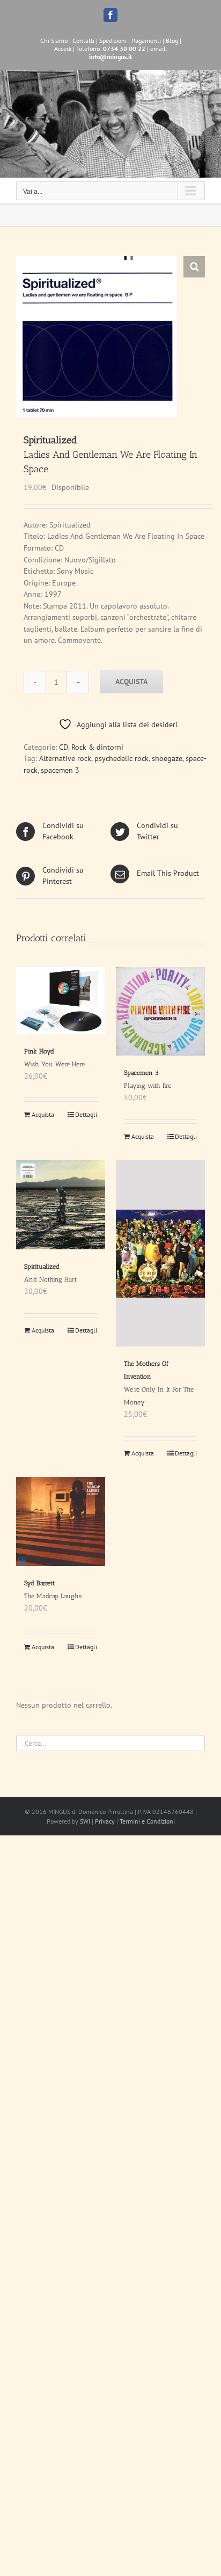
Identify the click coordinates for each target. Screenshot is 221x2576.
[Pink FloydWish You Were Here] (61, 1001)
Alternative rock (65, 758)
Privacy (105, 1821)
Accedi (63, 49)
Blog (172, 41)
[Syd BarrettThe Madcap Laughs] (61, 1521)
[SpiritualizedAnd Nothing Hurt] (61, 1205)
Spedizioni (113, 41)
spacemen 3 (60, 770)
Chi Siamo (54, 41)
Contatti (83, 41)
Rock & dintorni (97, 747)
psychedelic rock (121, 758)
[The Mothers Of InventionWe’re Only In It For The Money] (160, 1253)
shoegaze (167, 758)
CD (64, 747)
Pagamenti (146, 41)
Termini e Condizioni (147, 1821)
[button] (194, 267)
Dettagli (86, 1114)
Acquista (131, 682)
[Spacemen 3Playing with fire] (160, 1011)
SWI (85, 1821)
